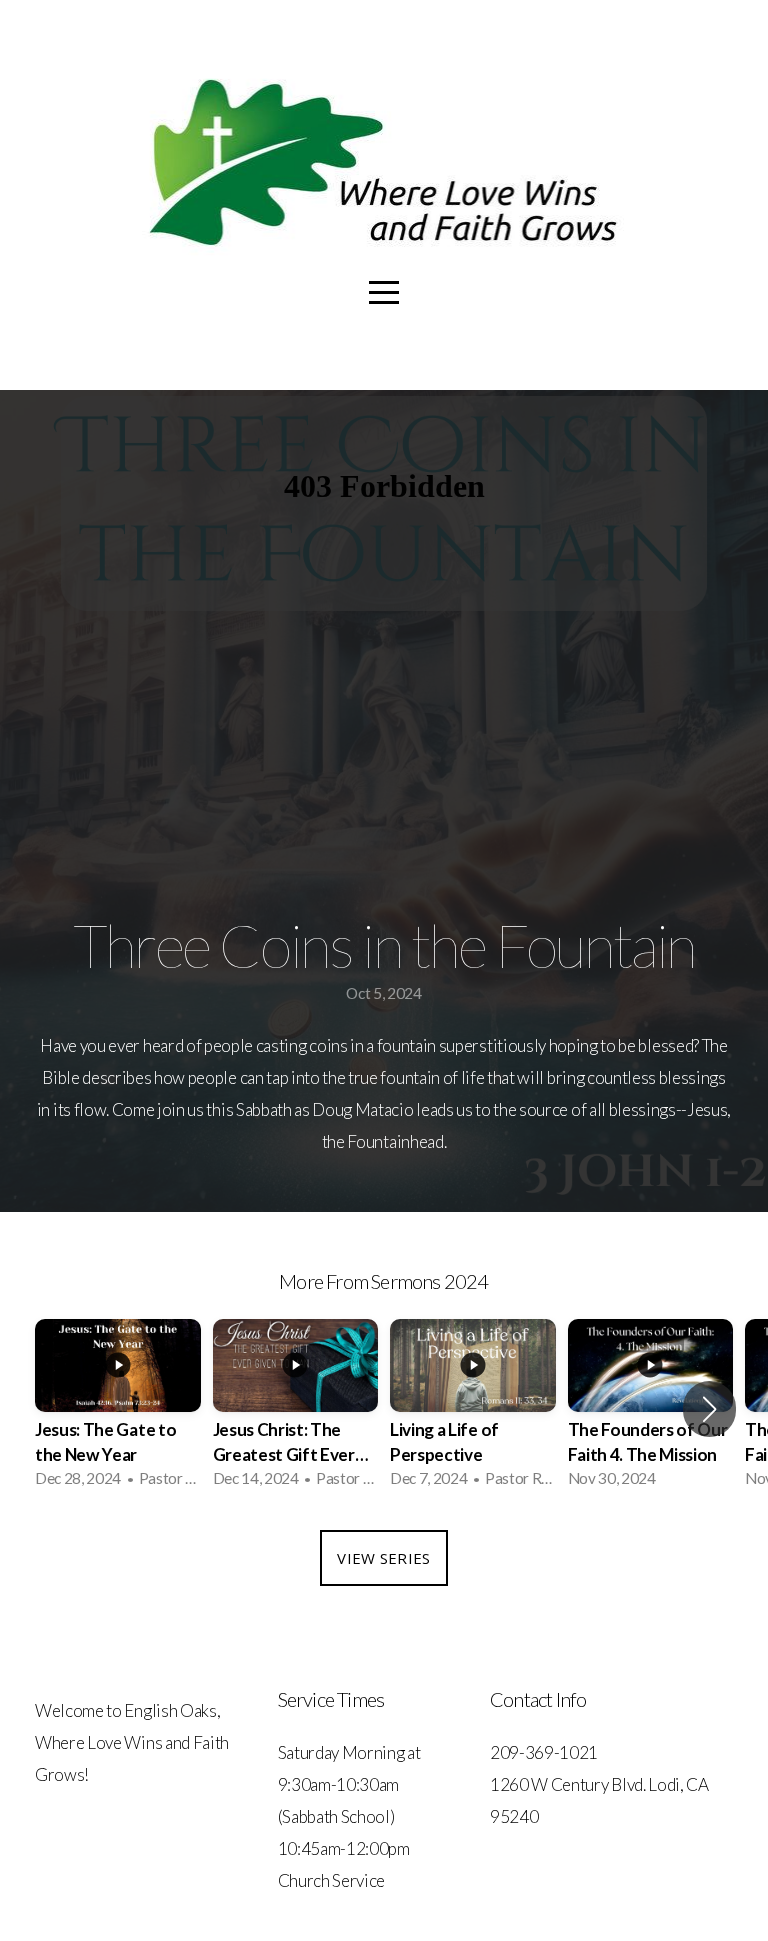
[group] (118, 1409)
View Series (383, 1558)
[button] (709, 1409)
